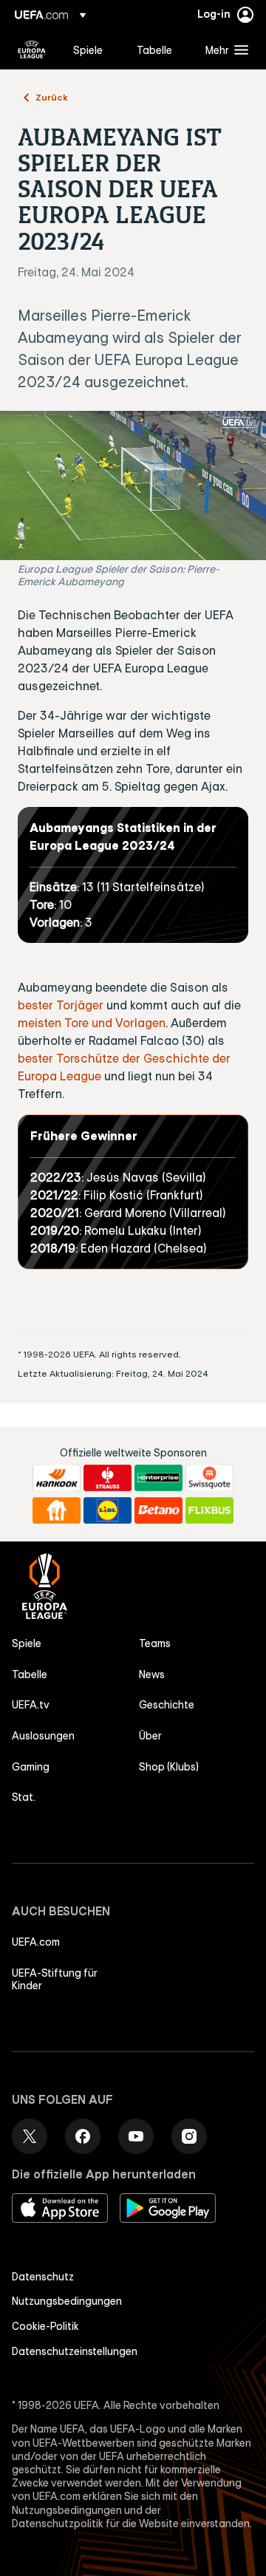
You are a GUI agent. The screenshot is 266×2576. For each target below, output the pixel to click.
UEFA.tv (31, 1705)
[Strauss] (108, 1478)
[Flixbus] (209, 1510)
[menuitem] (92, 50)
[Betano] (158, 1510)
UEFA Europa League (32, 50)
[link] (88, 50)
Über (150, 1736)
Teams (155, 1643)
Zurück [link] (52, 97)
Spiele (27, 1643)
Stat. (24, 1797)
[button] (224, 50)
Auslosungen (43, 1736)
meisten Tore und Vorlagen (92, 1023)
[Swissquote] (209, 1478)
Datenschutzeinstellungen (75, 2351)
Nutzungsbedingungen (67, 2301)
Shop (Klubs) (169, 1767)
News (152, 1674)
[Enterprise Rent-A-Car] (158, 1478)
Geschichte (167, 1705)
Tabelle (30, 1674)
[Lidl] (108, 1510)
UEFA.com (36, 1942)
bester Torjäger (61, 1005)
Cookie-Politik (45, 2326)
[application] (133, 486)
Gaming (31, 1767)
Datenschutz (43, 2277)
